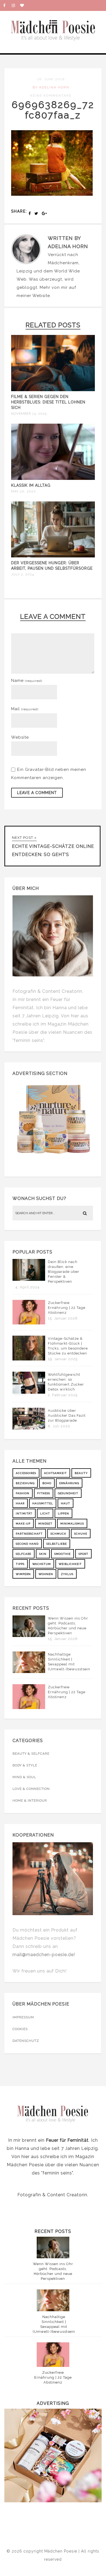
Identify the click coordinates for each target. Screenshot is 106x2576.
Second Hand (27, 1544)
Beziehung (25, 1483)
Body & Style (25, 1765)
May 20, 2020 (24, 491)
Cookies (20, 2029)
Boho (47, 1483)
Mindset (45, 1524)
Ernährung (69, 1483)
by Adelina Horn (51, 87)
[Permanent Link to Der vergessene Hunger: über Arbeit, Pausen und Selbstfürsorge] (53, 556)
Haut (66, 1503)
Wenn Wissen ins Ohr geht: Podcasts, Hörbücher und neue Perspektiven (68, 1626)
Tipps (20, 1564)
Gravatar (34, 769)
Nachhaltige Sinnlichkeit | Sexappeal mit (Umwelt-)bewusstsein (69, 1662)
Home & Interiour (30, 1800)
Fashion (23, 1493)
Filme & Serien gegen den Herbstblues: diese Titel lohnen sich (48, 402)
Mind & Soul (24, 1777)
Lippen (63, 1513)
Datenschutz (26, 2041)
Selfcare (24, 1554)
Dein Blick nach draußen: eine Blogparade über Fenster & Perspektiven (64, 1272)
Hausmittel (43, 1503)
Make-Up (23, 1524)
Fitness (44, 1493)
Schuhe (81, 1534)
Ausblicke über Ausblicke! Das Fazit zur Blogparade (67, 1415)
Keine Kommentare (51, 96)
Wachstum (42, 1564)
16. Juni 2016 (51, 79)
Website (41, 296)
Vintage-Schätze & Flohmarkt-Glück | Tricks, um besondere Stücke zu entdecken (68, 1346)
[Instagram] (16, 5)
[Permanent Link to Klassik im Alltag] (53, 479)
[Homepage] (24, 5)
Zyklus (67, 1574)
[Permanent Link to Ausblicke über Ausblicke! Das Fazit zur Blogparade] (29, 1428)
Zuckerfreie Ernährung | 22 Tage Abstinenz (67, 1308)
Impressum (23, 2017)
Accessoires (26, 1473)
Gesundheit (68, 1493)
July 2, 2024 (23, 574)
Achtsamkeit (55, 1473)
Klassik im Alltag (31, 485)
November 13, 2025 (29, 414)
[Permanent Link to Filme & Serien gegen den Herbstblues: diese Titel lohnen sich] (53, 390)
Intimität (24, 1513)
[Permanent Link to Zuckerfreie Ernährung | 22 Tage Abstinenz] (29, 1323)
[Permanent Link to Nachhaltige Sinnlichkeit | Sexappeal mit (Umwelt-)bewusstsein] (29, 1672)
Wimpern (23, 1574)
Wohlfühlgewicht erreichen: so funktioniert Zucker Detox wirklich (66, 1382)
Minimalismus (72, 1524)
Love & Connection (31, 1789)
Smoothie (63, 1554)
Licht (45, 1513)
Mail (25, 709)
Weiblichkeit (70, 1564)
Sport (83, 1554)
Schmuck (58, 1534)
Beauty (81, 1473)
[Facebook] (7, 5)
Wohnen (46, 1574)
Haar (20, 1503)
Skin (43, 1554)
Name (27, 681)
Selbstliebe (57, 1544)
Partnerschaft (29, 1534)
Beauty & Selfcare (31, 1754)
